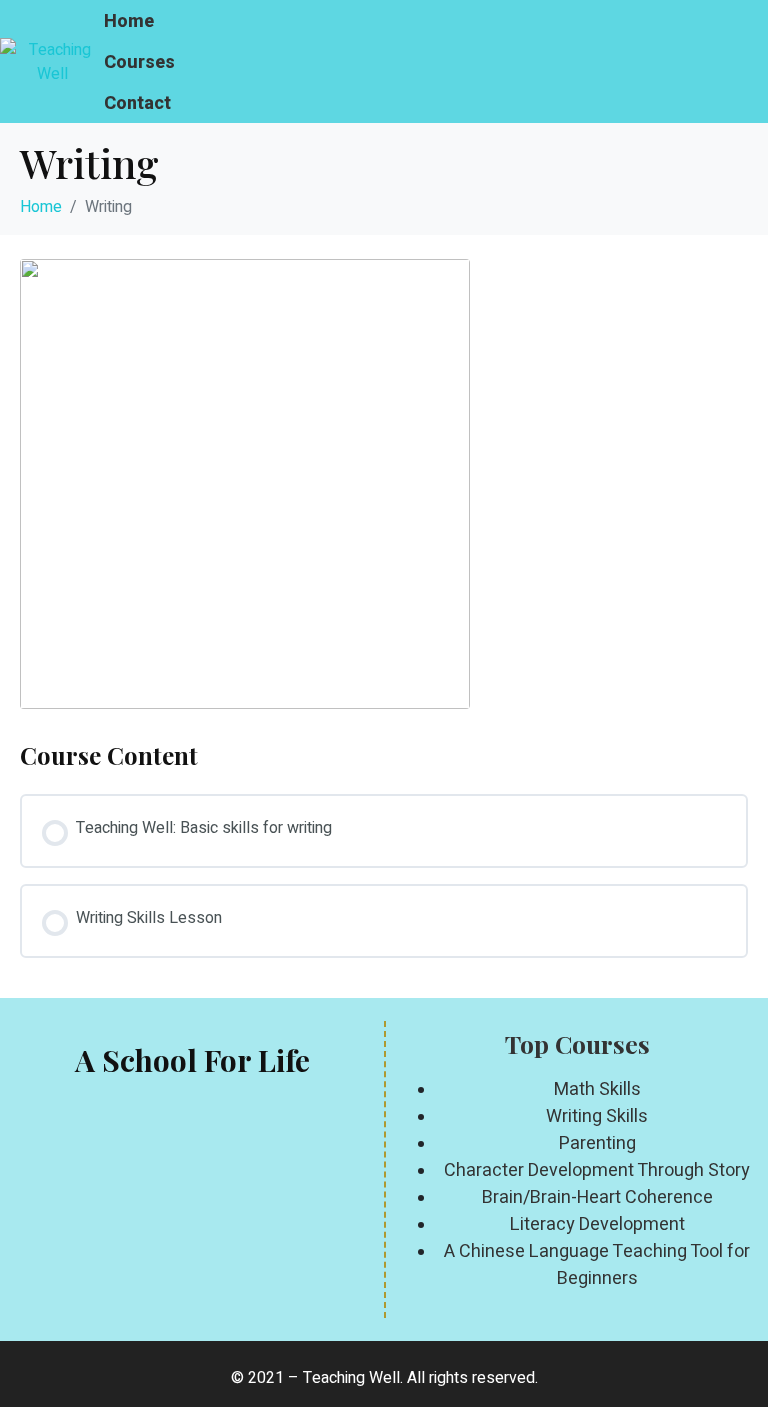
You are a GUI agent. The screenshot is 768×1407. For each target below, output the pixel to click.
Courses (139, 61)
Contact (137, 102)
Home (129, 20)
